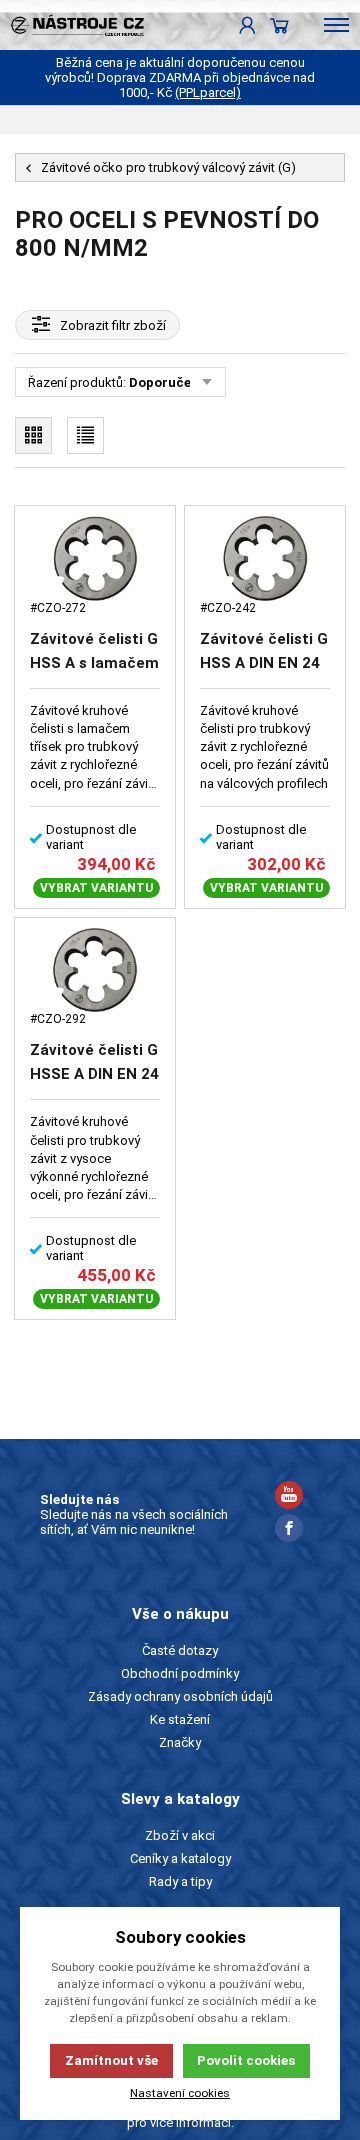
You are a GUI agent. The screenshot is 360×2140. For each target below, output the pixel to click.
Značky (180, 1742)
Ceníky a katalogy (180, 1858)
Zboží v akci (180, 1835)
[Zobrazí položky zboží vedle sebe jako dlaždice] (33, 435)
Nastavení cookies (180, 2093)
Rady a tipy (180, 1881)
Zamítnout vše (111, 2060)
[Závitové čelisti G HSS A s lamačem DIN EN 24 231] (95, 558)
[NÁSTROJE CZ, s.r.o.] (72, 25)
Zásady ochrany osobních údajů (180, 1696)
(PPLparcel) (208, 92)
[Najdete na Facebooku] (289, 1530)
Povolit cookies (246, 2060)
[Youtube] (289, 1497)
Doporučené (167, 382)
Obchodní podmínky (180, 1673)
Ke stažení (180, 1719)
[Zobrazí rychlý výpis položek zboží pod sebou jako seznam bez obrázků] (85, 435)
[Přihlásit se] (247, 25)
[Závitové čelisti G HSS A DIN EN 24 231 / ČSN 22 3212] (265, 558)
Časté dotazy (180, 1650)
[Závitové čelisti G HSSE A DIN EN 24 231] (95, 970)
